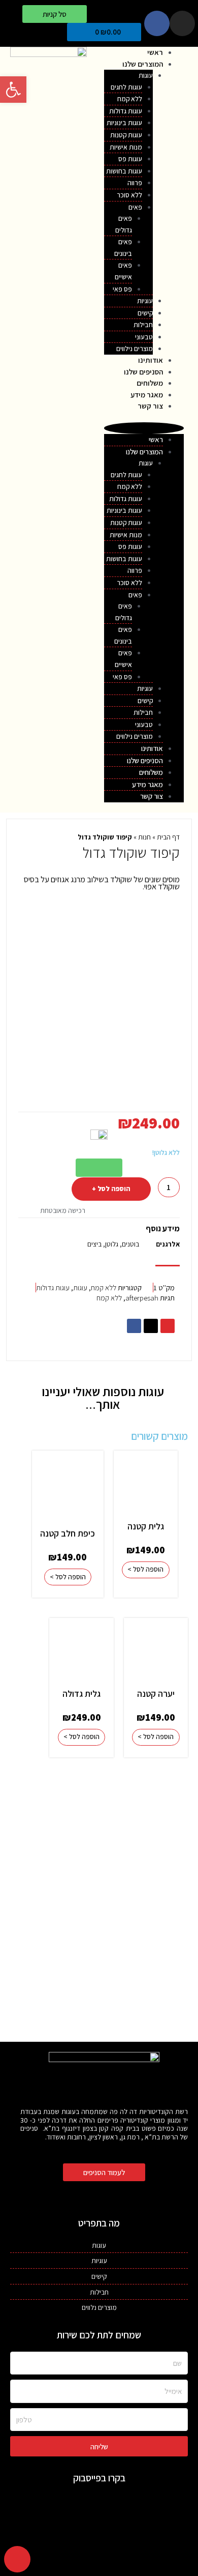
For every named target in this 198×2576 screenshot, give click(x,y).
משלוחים (150, 383)
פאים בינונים (123, 248)
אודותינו (151, 360)
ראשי (155, 52)
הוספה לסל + (111, 1189)
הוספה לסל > (145, 1569)
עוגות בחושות (124, 171)
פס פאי (122, 289)
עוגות (146, 75)
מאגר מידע (147, 395)
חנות (144, 837)
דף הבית (168, 837)
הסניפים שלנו (143, 372)
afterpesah (142, 1298)
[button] (55, 14)
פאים (135, 207)
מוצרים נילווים (135, 349)
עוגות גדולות (53, 1287)
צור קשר (150, 406)
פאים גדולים (124, 224)
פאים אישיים (123, 271)
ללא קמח (104, 1287)
